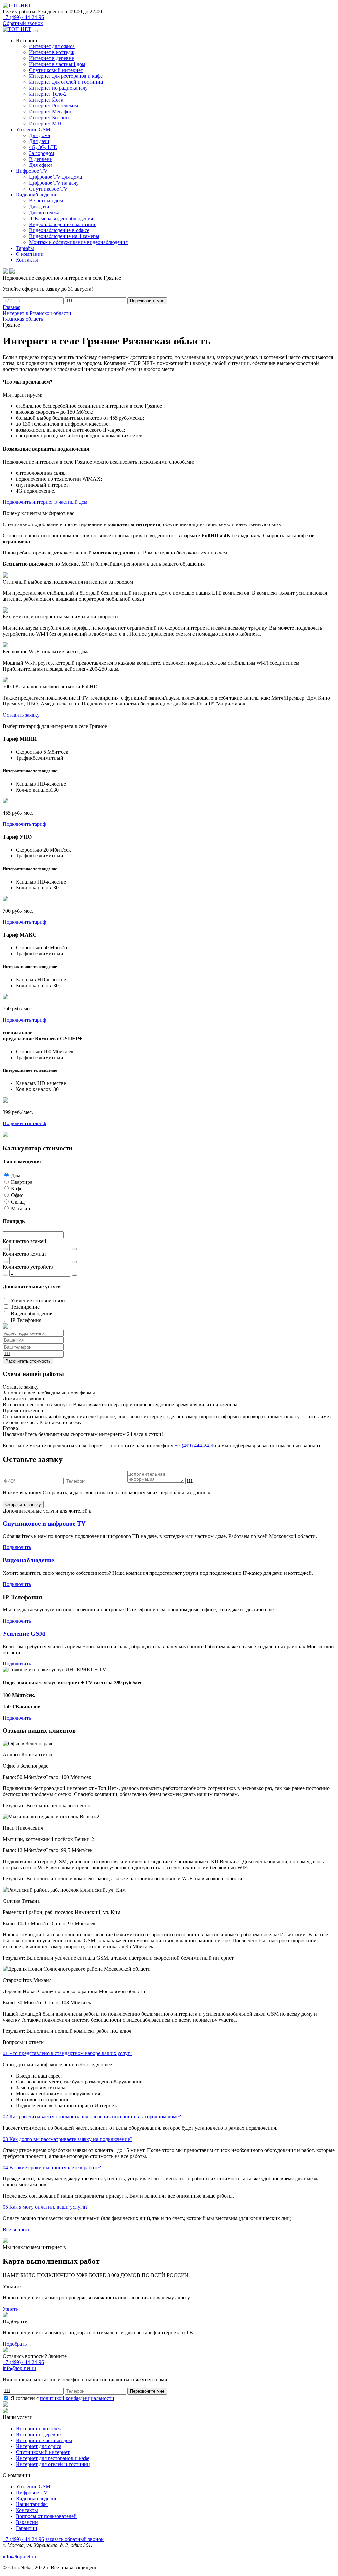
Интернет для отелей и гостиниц (66, 82)
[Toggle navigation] (35, 31)
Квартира (22, 1182)
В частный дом (46, 201)
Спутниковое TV (48, 189)
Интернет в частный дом (57, 64)
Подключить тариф (24, 824)
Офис (17, 1195)
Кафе (17, 1189)
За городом (42, 153)
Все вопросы (17, 2229)
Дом (16, 1175)
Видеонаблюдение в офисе (59, 230)
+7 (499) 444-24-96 (23, 17)
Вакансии (27, 2522)
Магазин (21, 1208)
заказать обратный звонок (74, 2539)
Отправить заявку (23, 1504)
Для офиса (41, 165)
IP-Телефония (26, 1320)
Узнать (10, 2309)
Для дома (39, 135)
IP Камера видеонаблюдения (61, 218)
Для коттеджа (44, 212)
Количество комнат (24, 1254)
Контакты (27, 2510)
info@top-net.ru (19, 2556)
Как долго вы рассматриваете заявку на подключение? (68, 2139)
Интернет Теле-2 (48, 94)
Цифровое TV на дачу (54, 183)
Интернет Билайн (49, 118)
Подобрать (15, 2344)
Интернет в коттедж (52, 52)
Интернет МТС (46, 123)
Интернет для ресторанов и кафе (66, 76)
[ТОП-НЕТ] (17, 5)
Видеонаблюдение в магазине (63, 224)
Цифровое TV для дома (55, 177)
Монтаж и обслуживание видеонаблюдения (78, 242)
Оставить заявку (21, 715)
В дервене (40, 159)
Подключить (17, 1547)
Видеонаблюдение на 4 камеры (64, 236)
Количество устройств (28, 1267)
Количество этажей (24, 1241)
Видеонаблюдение (31, 1314)
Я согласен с (62, 2398)
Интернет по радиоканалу (58, 88)
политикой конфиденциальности (77, 2398)
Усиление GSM (24, 1634)
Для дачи (39, 141)
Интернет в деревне (51, 58)
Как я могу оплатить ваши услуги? (45, 2207)
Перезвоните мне (147, 301)
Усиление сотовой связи (38, 1300)
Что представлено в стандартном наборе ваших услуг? (68, 2053)
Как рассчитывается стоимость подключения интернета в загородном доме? (92, 2117)
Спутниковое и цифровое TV (44, 1524)
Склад (18, 1202)
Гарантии (27, 2528)
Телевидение (25, 1307)
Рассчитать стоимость (28, 1361)
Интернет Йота (46, 100)
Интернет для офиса (52, 46)
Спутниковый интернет (56, 70)
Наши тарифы (32, 2504)
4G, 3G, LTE (43, 147)
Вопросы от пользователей (46, 2516)
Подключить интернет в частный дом (45, 502)
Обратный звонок (23, 23)
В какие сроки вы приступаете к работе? (52, 2167)
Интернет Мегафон (51, 112)
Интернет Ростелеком (53, 106)
